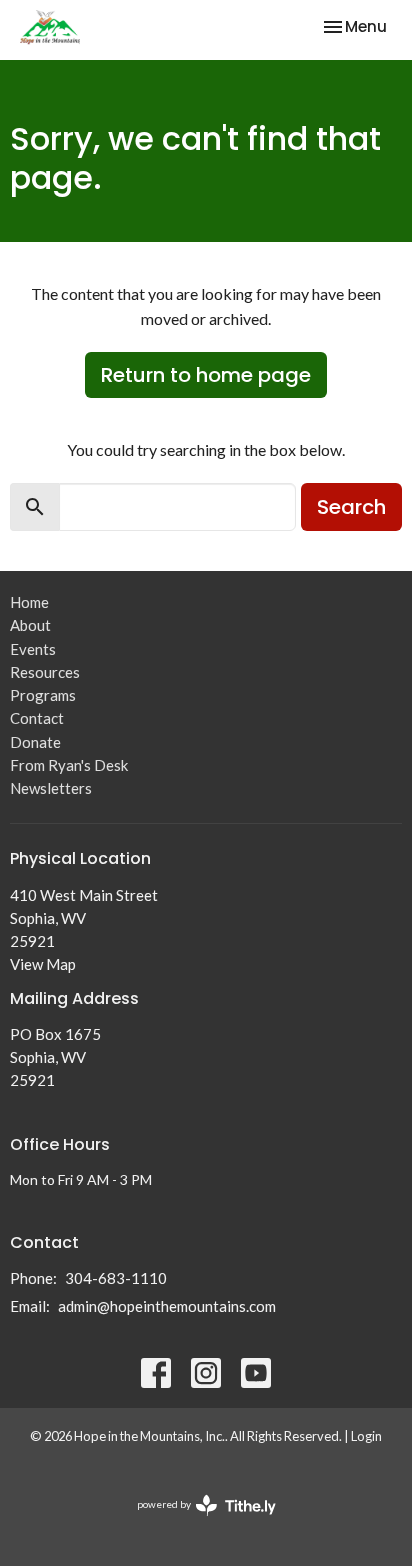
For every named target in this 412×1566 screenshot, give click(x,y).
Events (33, 649)
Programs (43, 695)
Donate (35, 742)
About (30, 625)
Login (366, 1436)
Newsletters (51, 788)
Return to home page (206, 375)
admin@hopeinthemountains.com (167, 1306)
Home (29, 602)
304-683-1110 (116, 1278)
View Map (43, 964)
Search (351, 507)
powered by (196, 1521)
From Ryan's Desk (69, 765)
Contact (37, 718)
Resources (45, 672)
